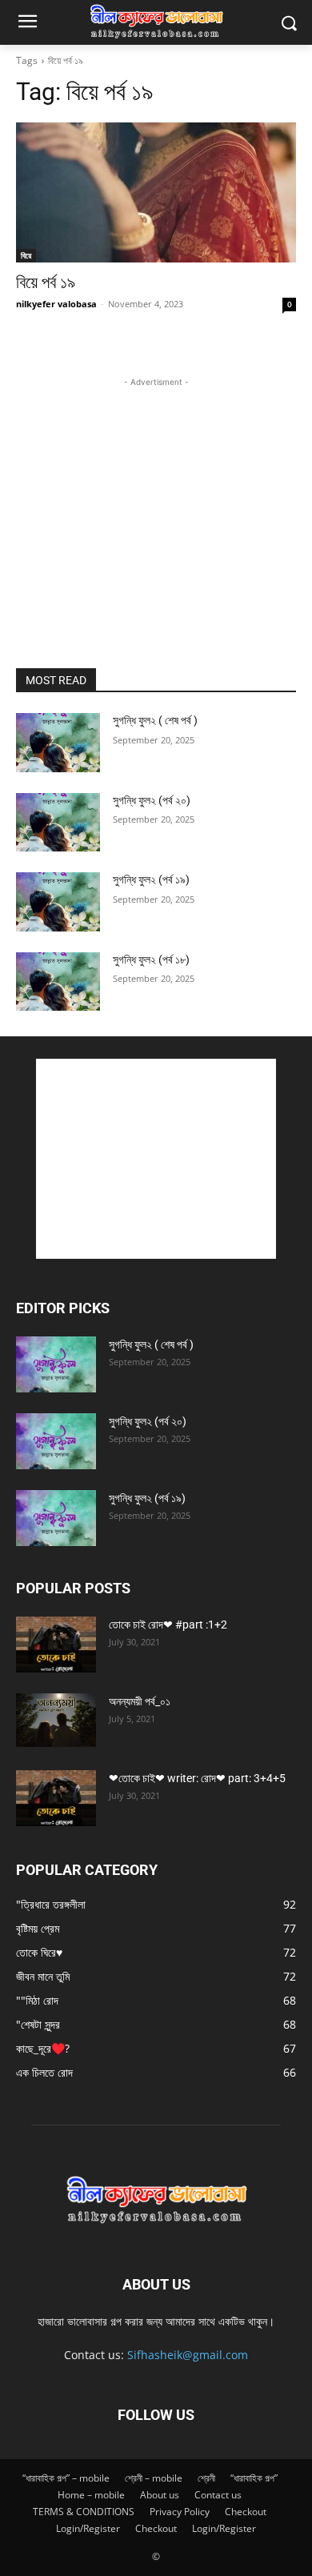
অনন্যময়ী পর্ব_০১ (140, 1701)
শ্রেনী (206, 2478)
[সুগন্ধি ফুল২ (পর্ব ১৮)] (58, 982)
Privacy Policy (180, 2512)
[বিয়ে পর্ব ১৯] (156, 192)
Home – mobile (91, 2495)
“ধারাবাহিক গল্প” (254, 2478)
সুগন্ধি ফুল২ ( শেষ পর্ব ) (155, 720)
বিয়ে (26, 255)
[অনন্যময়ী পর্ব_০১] (56, 1720)
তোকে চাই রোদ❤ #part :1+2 (168, 1625)
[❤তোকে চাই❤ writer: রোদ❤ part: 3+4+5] (56, 1798)
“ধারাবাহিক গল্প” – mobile (66, 2478)
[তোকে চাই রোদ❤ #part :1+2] (56, 1645)
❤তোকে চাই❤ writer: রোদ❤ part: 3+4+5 (197, 1778)
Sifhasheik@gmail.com (188, 2355)
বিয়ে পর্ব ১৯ (46, 282)
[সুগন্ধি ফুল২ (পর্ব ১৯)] (58, 902)
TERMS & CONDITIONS (84, 2512)
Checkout (246, 2512)
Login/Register (88, 2528)
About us (160, 2495)
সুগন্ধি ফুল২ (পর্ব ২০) (152, 800)
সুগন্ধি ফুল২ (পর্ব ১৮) (151, 959)
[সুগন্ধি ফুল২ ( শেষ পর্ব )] (58, 743)
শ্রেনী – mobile (154, 2478)
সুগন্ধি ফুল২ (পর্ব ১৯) (151, 879)
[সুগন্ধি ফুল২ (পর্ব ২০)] (58, 823)
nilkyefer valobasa (56, 304)
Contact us (218, 2495)
